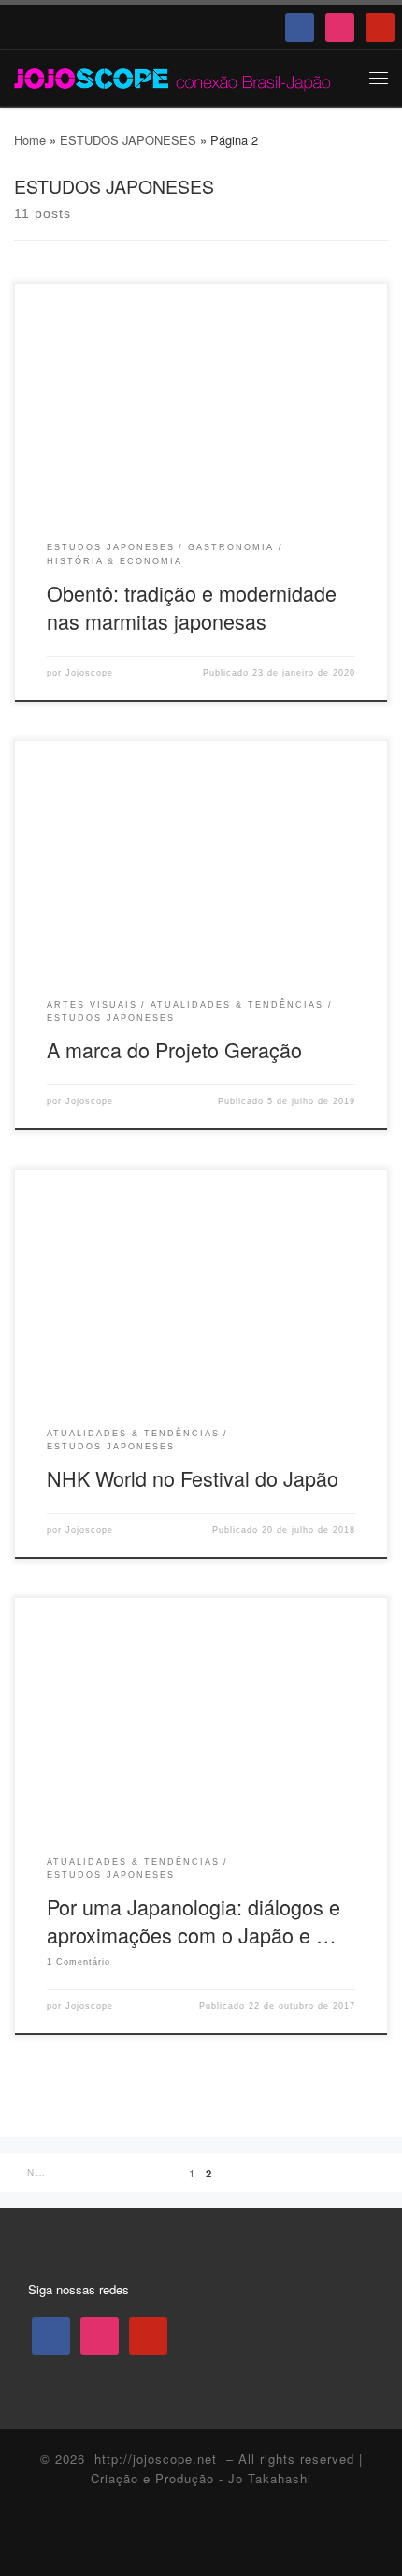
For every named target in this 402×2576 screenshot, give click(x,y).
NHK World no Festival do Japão (193, 1478)
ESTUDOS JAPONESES (128, 140)
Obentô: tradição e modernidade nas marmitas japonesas (192, 607)
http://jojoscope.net (156, 2459)
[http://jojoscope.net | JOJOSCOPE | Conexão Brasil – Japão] (173, 76)
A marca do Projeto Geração (174, 1049)
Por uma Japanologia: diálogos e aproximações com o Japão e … (194, 1921)
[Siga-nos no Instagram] (201, 2539)
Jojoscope (89, 673)
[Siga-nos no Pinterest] (235, 2539)
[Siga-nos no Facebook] (168, 2539)
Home (30, 140)
